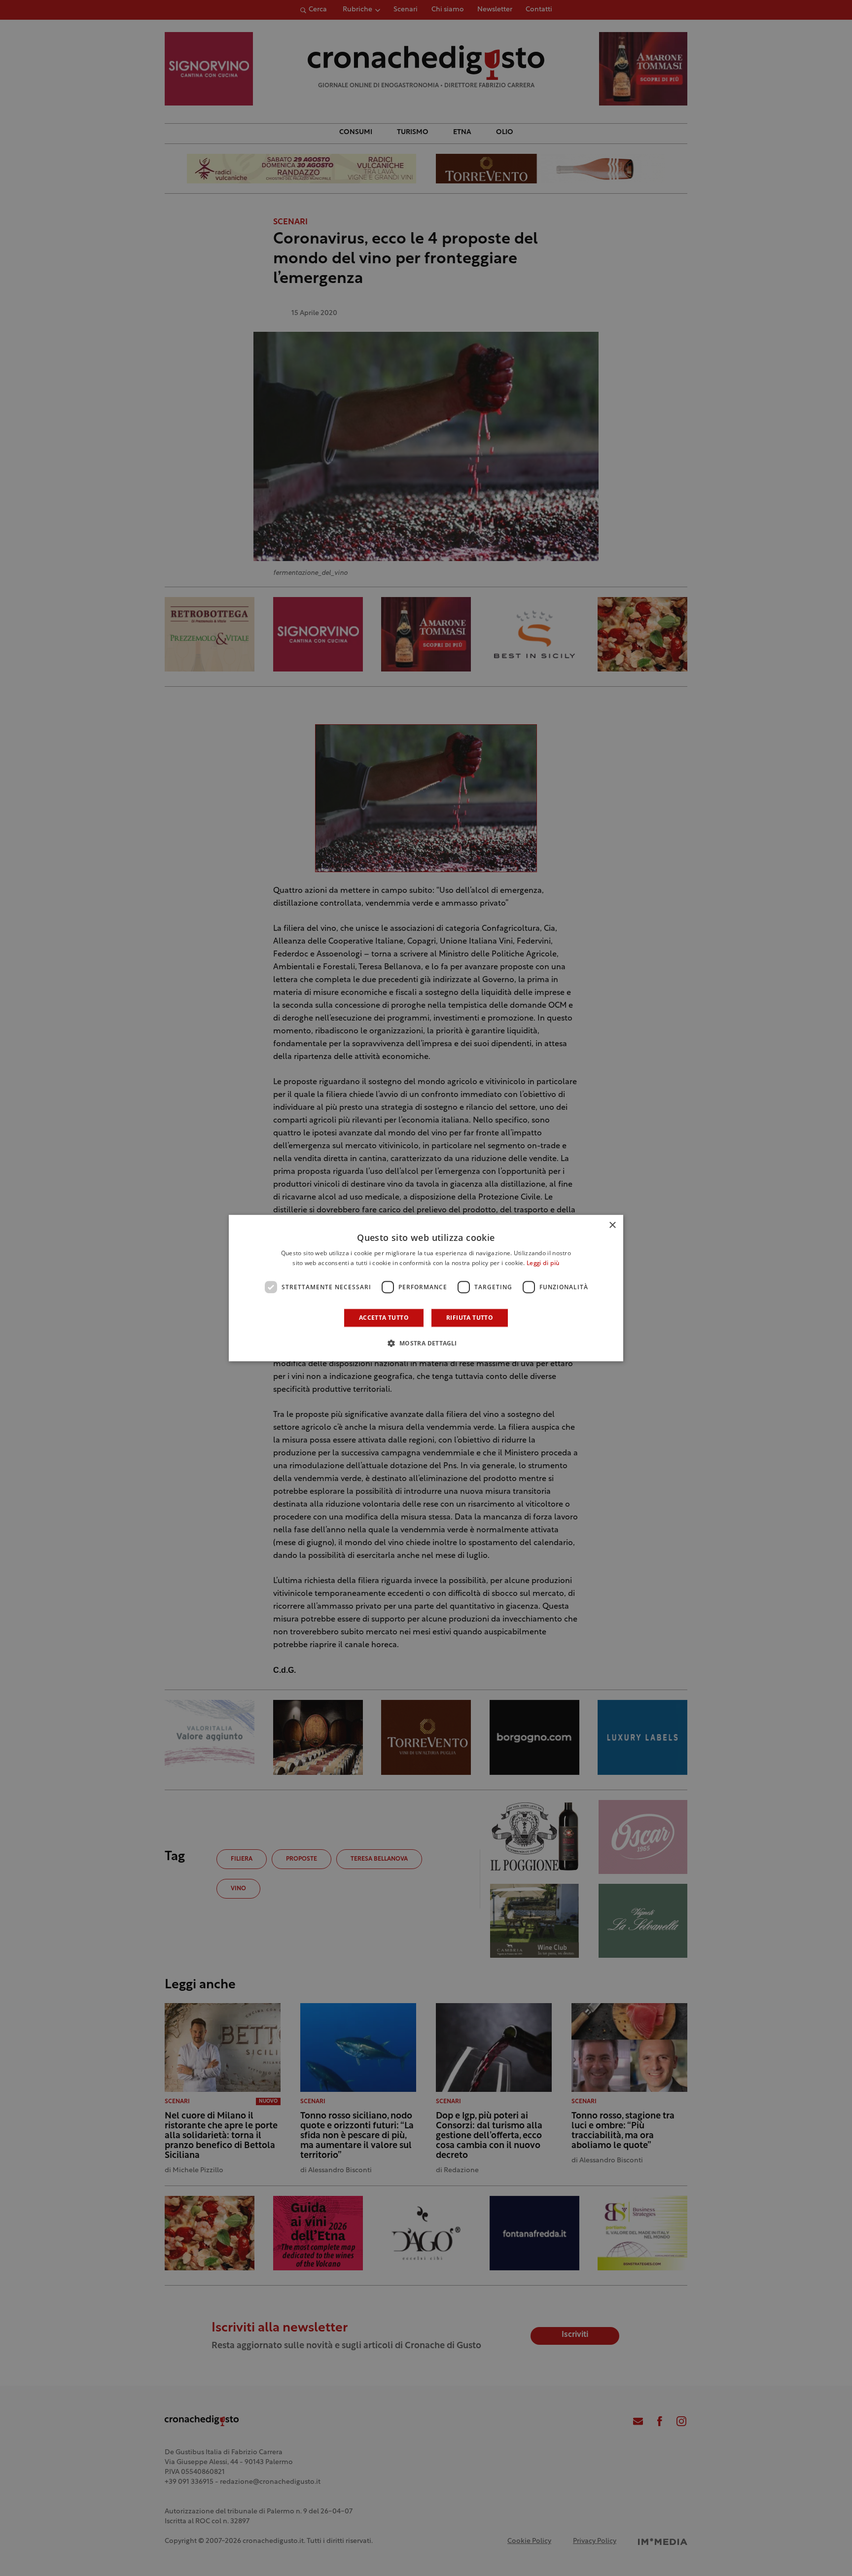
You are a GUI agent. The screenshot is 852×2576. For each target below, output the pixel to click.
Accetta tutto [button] (384, 1318)
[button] (426, 1343)
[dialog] (426, 1288)
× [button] (612, 1225)
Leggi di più (543, 1264)
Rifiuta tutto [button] (470, 1318)
